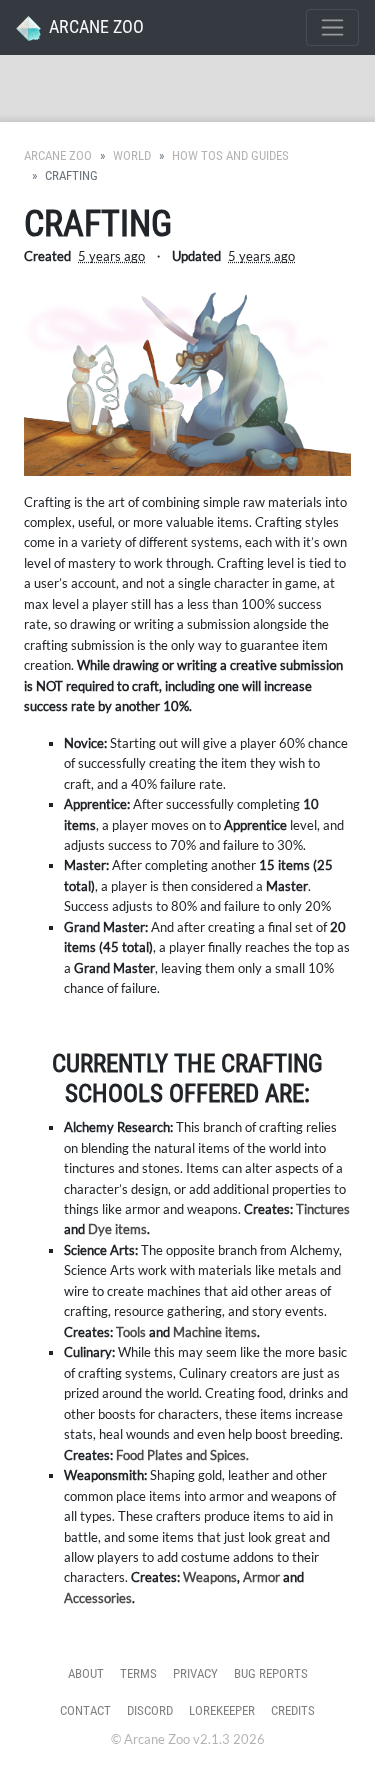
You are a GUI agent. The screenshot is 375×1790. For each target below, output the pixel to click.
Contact (85, 1710)
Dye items (117, 1229)
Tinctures (323, 1209)
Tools (131, 1332)
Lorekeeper (222, 1710)
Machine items (215, 1332)
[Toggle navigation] (332, 27)
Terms (138, 1673)
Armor (261, 1577)
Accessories (98, 1598)
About (86, 1673)
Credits (293, 1710)
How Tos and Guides (230, 155)
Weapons (210, 1577)
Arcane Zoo (58, 155)
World (132, 155)
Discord (150, 1710)
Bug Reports (271, 1673)
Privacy (195, 1673)
